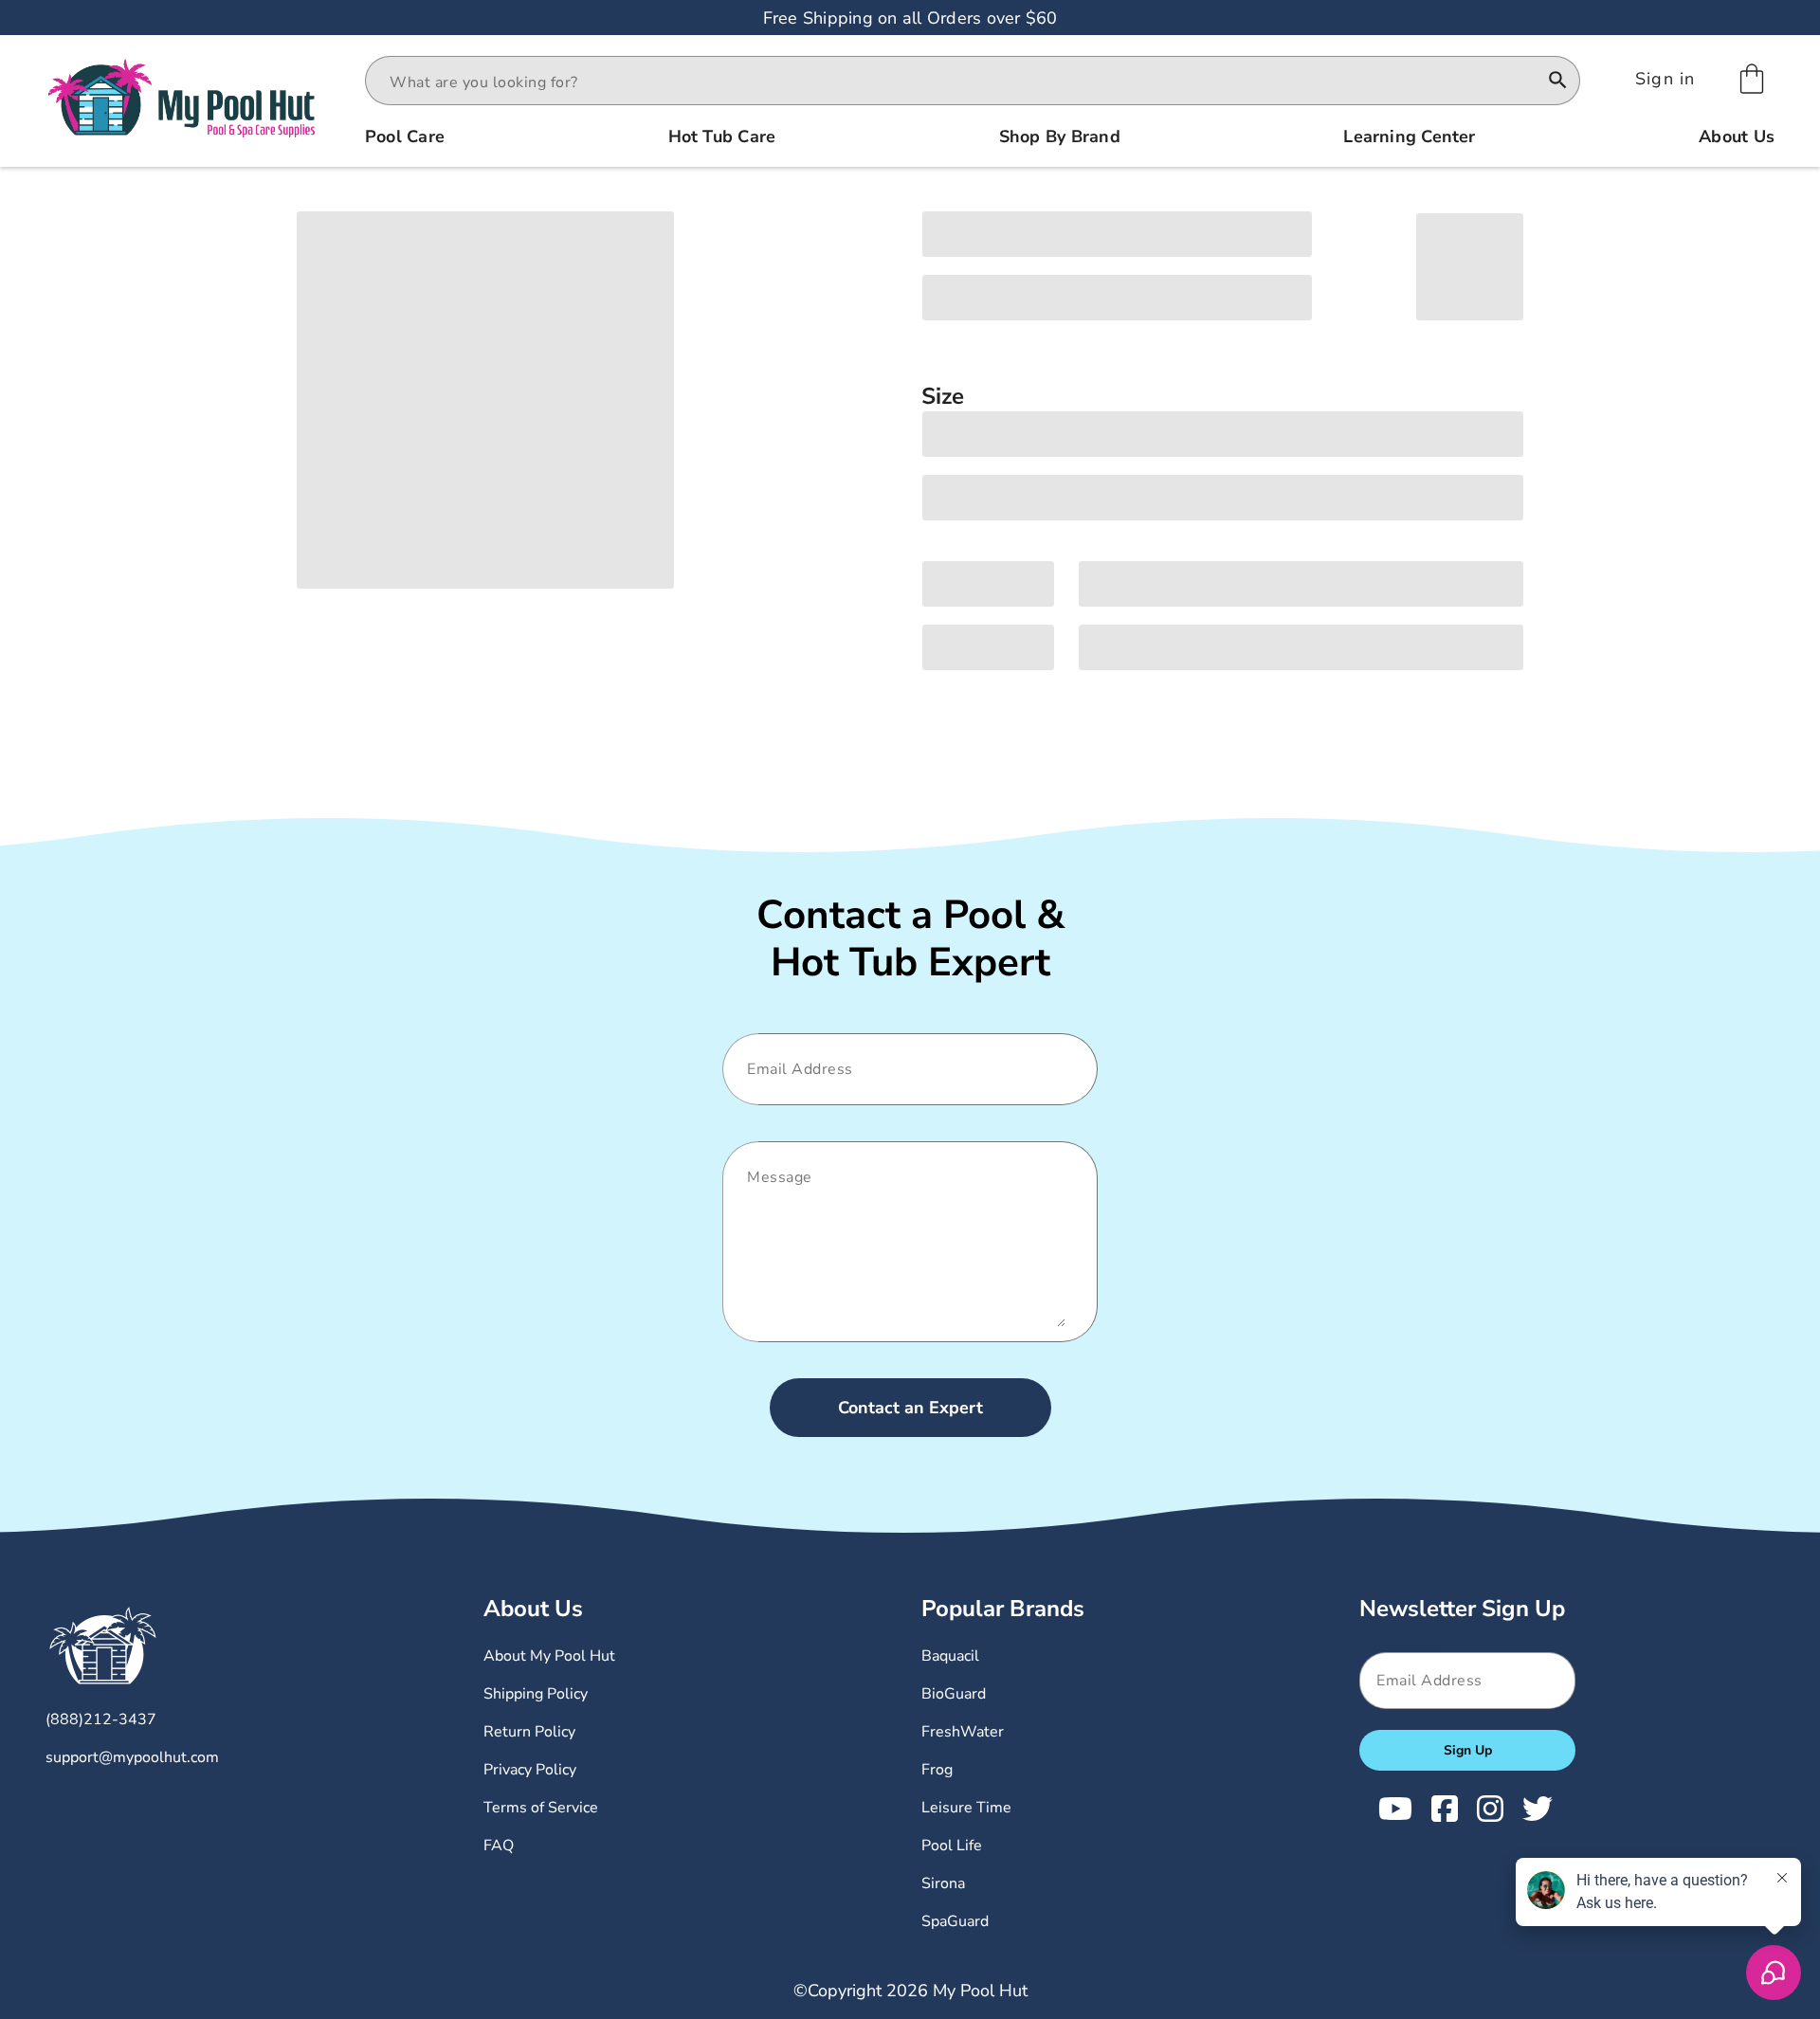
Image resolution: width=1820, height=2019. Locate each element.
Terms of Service (541, 1808)
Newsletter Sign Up (1462, 1609)
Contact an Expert (910, 1408)
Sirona (943, 1883)
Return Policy (529, 1732)
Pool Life (952, 1846)
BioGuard (954, 1694)
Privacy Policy (530, 1770)
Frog (937, 1770)
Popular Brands (1003, 1609)
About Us (533, 1609)
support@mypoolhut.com (132, 1757)
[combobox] (955, 82)
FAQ (499, 1846)
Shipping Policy (536, 1694)
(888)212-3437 (101, 1719)
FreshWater (963, 1732)
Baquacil (950, 1656)
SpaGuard (955, 1921)
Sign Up (1468, 1750)
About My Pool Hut (549, 1656)
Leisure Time (966, 1808)
